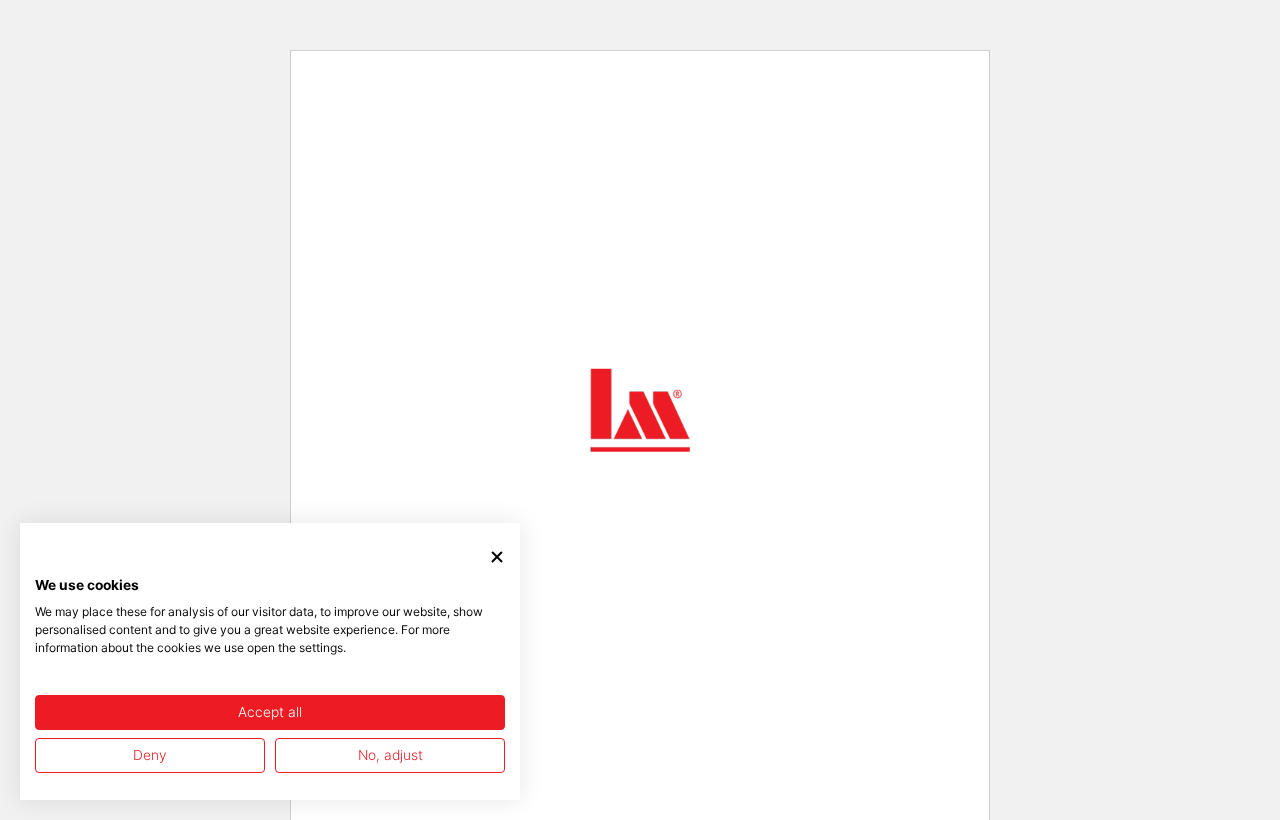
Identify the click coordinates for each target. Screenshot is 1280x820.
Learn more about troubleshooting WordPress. (436, 519)
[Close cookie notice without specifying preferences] (497, 557)
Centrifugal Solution (396, 424)
